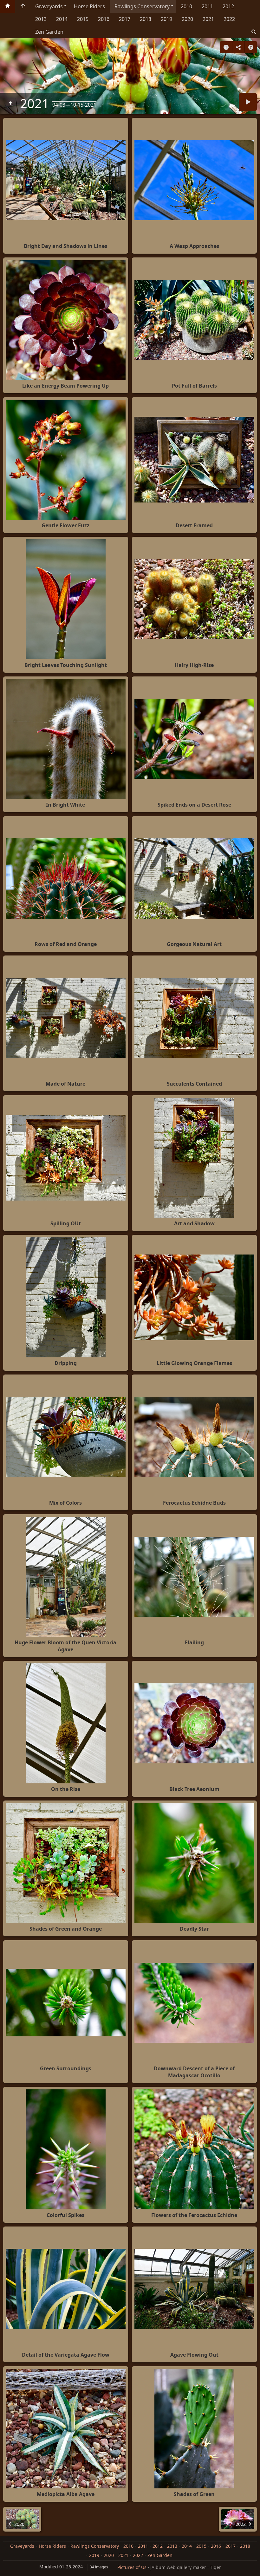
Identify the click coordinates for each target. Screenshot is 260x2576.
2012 (228, 6)
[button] (8, 2568)
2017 (125, 19)
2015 (83, 19)
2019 (166, 19)
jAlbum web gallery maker (178, 2567)
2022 (229, 19)
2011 (207, 6)
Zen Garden (49, 32)
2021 (208, 19)
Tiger (215, 2567)
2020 (187, 19)
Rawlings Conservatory (142, 6)
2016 (104, 19)
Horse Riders (89, 6)
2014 (62, 19)
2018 (146, 19)
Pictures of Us (132, 2567)
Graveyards (49, 6)
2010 (186, 6)
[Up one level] (11, 103)
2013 (41, 19)
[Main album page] (23, 6)
